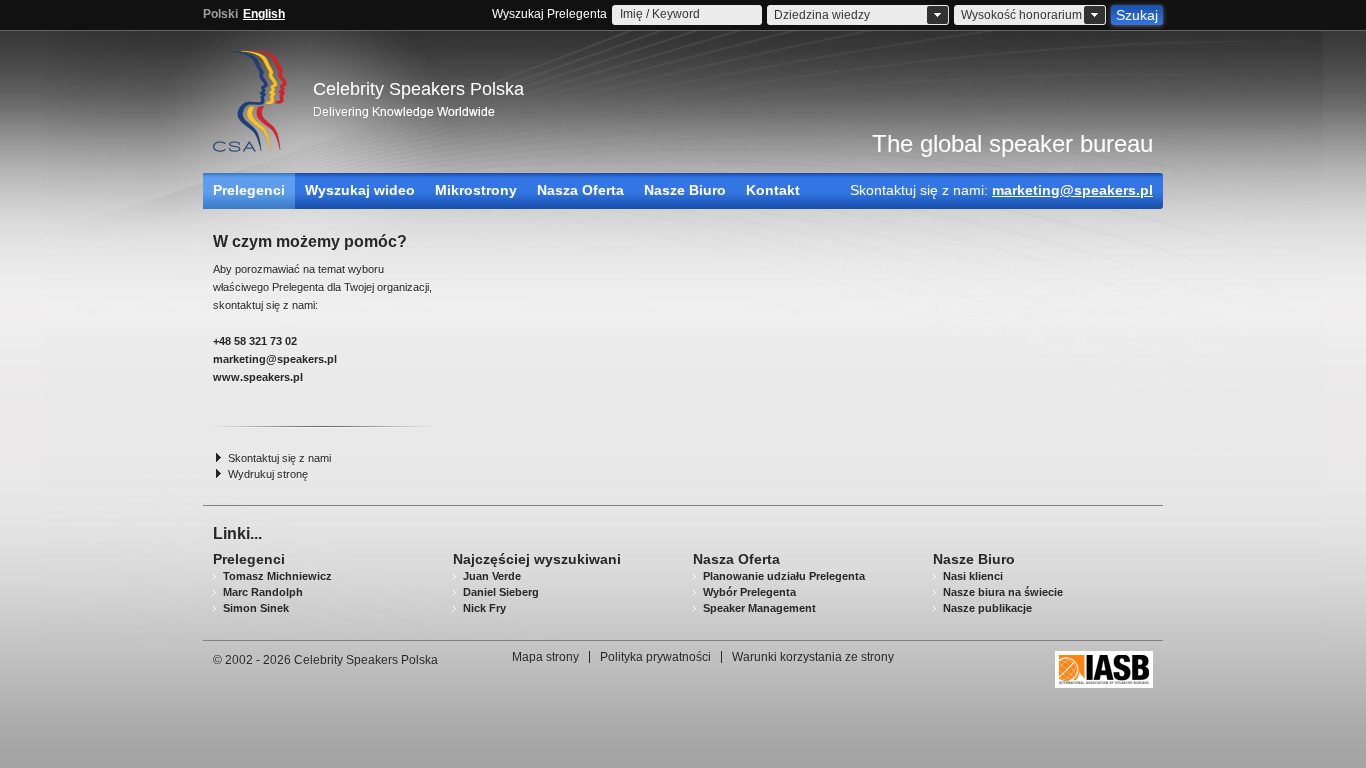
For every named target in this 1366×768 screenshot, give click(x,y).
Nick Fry (484, 608)
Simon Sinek (256, 608)
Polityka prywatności (655, 657)
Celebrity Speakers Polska (418, 89)
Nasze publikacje (987, 608)
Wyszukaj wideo (360, 190)
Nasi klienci (973, 576)
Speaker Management (759, 608)
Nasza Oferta (580, 190)
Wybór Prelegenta (749, 592)
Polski (220, 14)
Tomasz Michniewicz (277, 576)
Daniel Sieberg (501, 592)
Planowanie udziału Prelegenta (784, 576)
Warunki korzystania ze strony (813, 657)
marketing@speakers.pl (1072, 190)
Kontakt (773, 190)
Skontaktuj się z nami (279, 458)
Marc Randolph (263, 592)
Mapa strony (545, 657)
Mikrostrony (476, 190)
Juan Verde (492, 576)
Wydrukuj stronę (268, 474)
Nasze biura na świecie (1003, 592)
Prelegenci (249, 190)
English (264, 14)
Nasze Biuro (685, 190)
